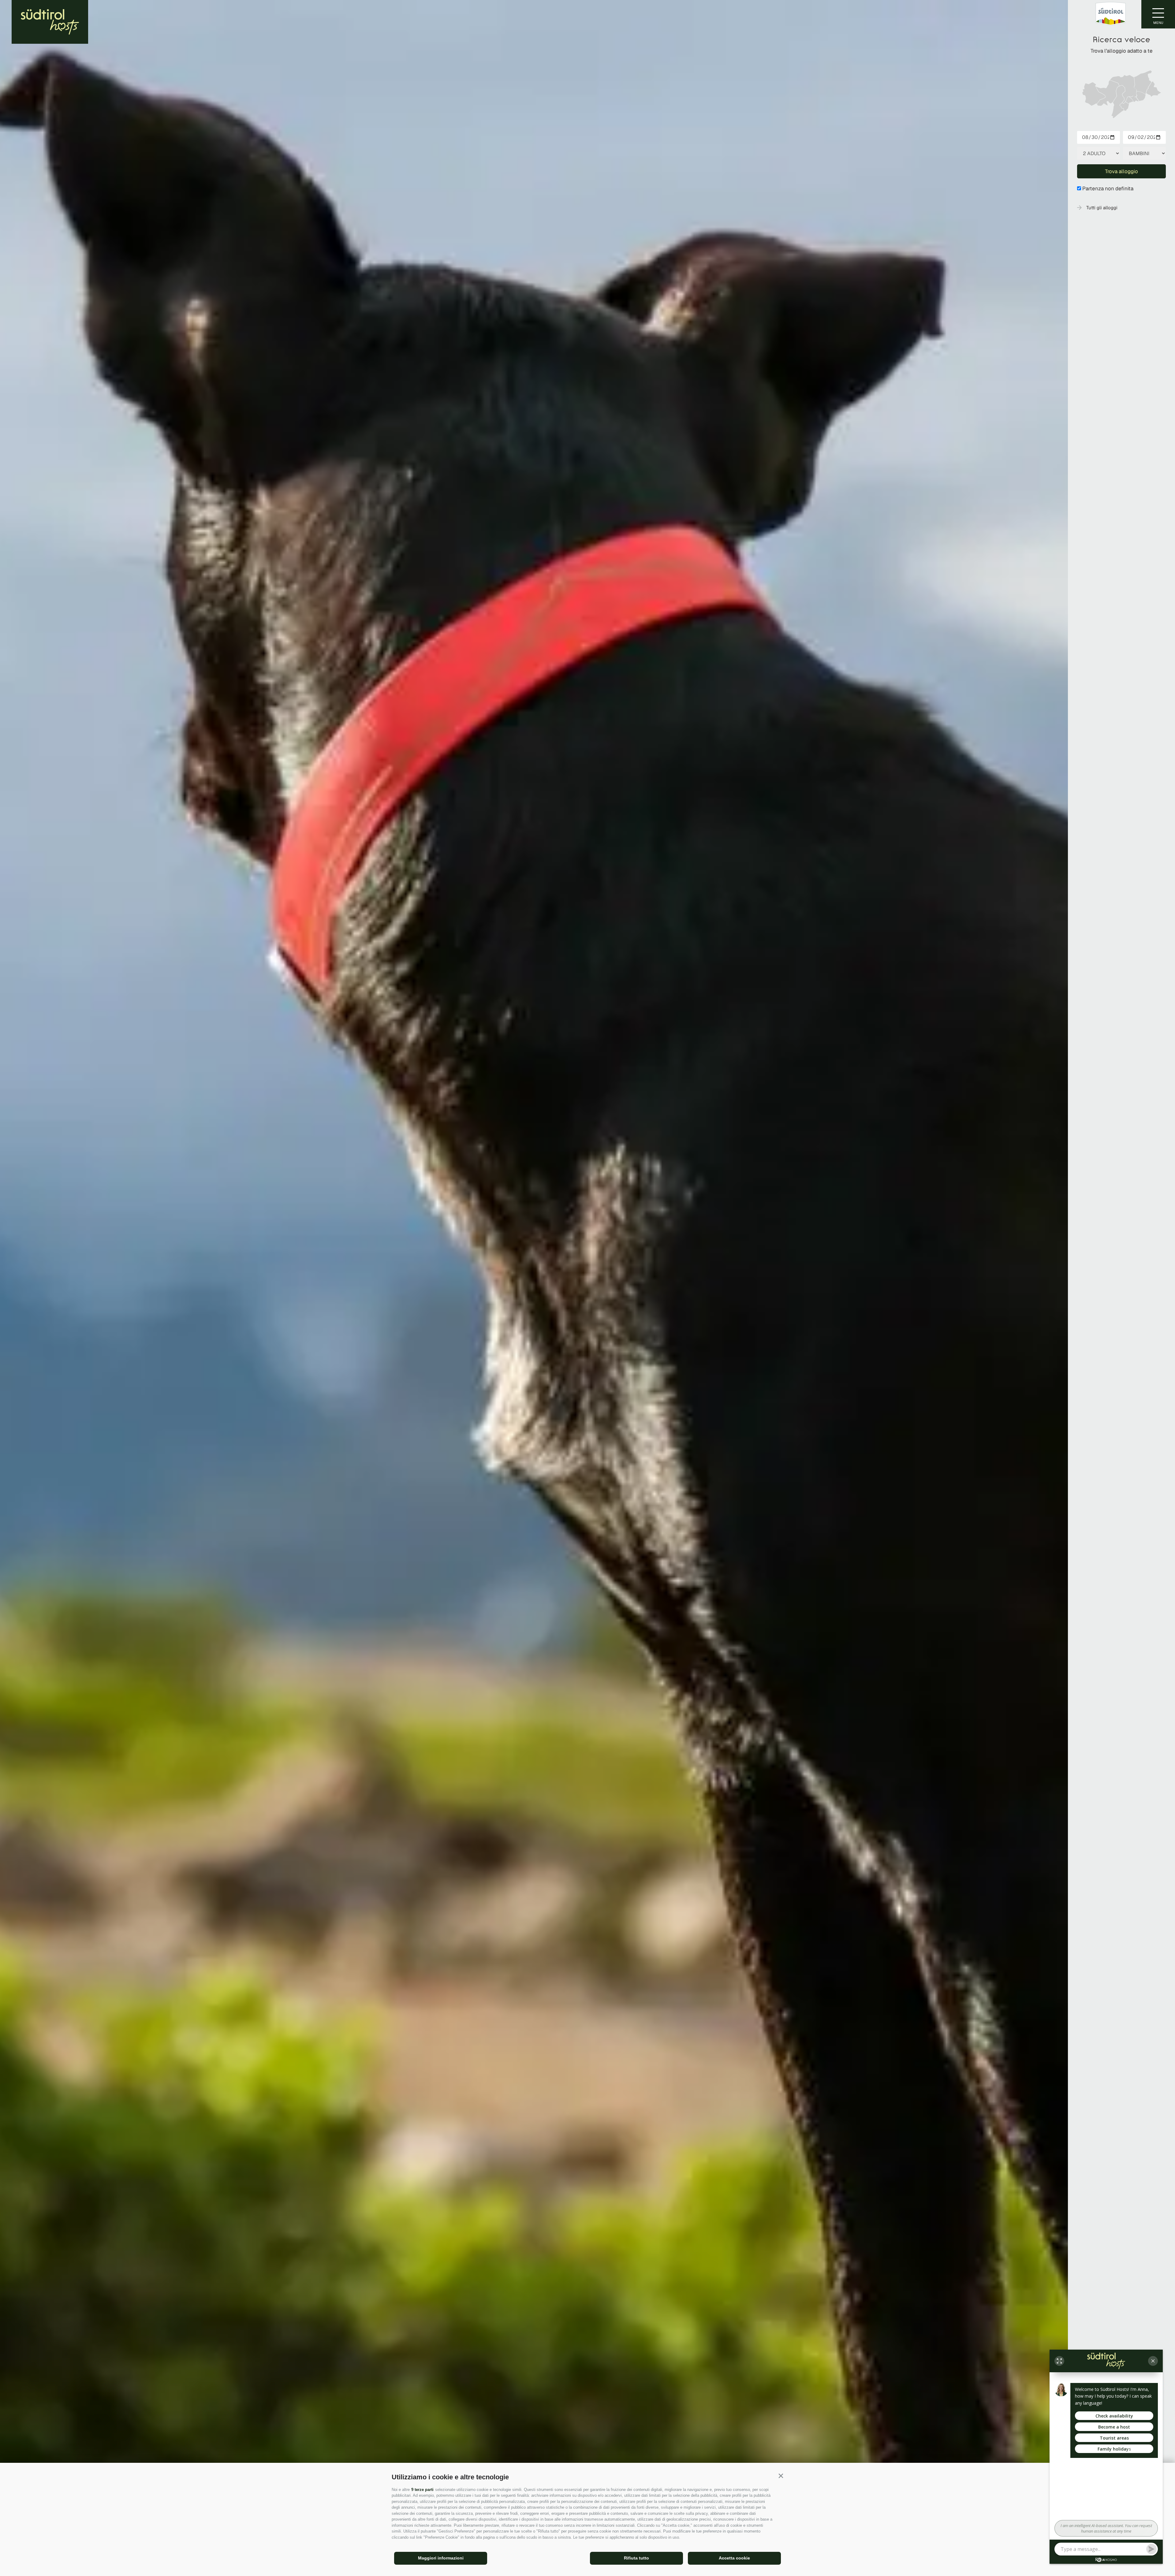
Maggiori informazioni (441, 2558)
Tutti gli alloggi (1102, 208)
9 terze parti (422, 2490)
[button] (781, 2476)
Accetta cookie (734, 2558)
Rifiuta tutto (636, 2558)
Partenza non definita (1108, 188)
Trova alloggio (1121, 171)
